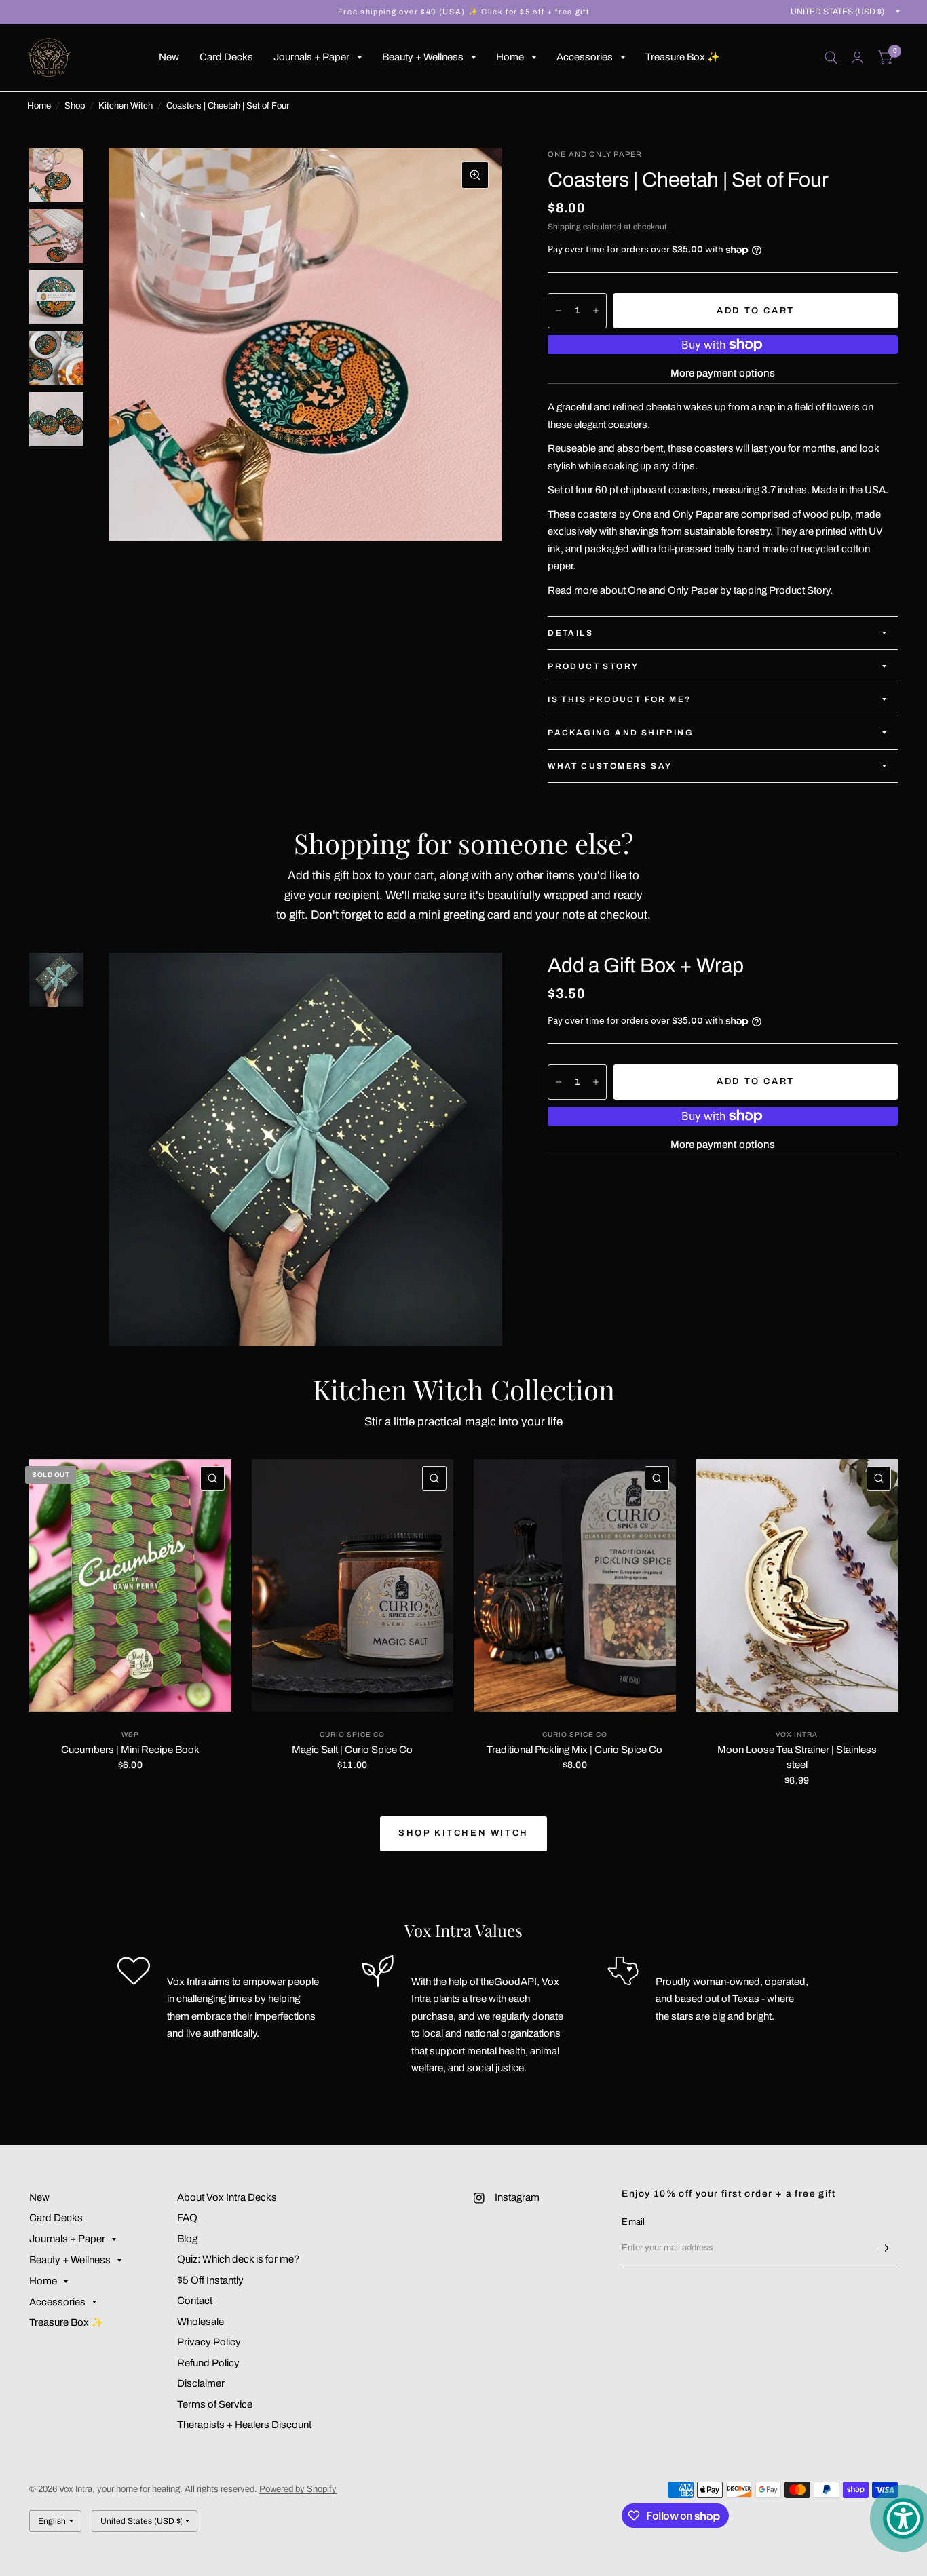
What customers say (610, 766)
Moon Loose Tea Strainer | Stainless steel (797, 1757)
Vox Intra (797, 1734)
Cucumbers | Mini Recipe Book (130, 1750)
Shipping (564, 227)
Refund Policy (208, 2363)
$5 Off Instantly (210, 2280)
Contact (195, 2301)
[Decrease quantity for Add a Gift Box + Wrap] (559, 1082)
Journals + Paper (311, 57)
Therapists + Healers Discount (244, 2425)
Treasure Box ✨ (683, 57)
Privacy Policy (209, 2342)
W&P (130, 1734)
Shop (75, 106)
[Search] (831, 58)
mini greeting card (464, 915)
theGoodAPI (509, 1982)
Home (510, 57)
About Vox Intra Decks (227, 2197)
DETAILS (570, 633)
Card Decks (226, 57)
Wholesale (201, 2322)
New (169, 57)
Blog (187, 2239)
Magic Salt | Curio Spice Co (352, 1750)
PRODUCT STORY (593, 666)
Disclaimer (201, 2383)
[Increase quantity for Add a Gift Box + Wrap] (596, 1082)
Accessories (585, 57)
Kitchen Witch (126, 106)
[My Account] (857, 58)
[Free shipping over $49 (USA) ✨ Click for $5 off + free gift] (463, 12)
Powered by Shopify (298, 2489)
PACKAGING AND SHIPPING (621, 733)
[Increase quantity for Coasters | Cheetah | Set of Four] (596, 311)
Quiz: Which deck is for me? (239, 2259)
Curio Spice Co (352, 1734)
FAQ (187, 2218)
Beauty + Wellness (423, 57)
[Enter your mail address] (884, 2248)
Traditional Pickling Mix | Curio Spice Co (574, 1750)
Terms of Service (215, 2404)
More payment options (723, 373)
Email (633, 2222)
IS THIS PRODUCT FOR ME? (619, 699)
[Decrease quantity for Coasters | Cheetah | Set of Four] (559, 311)
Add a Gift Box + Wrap (646, 965)
